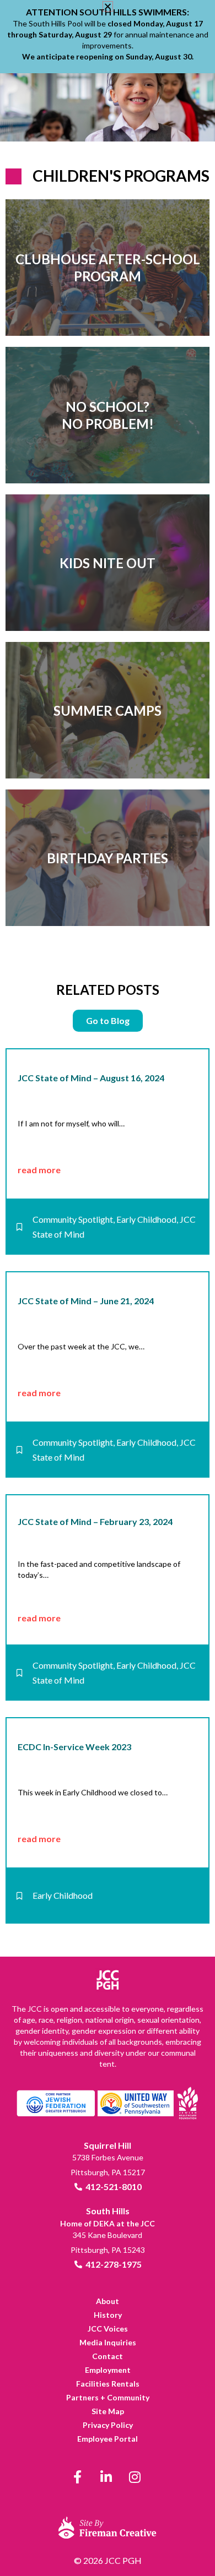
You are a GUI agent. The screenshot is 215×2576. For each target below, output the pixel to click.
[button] (108, 6)
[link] (108, 268)
